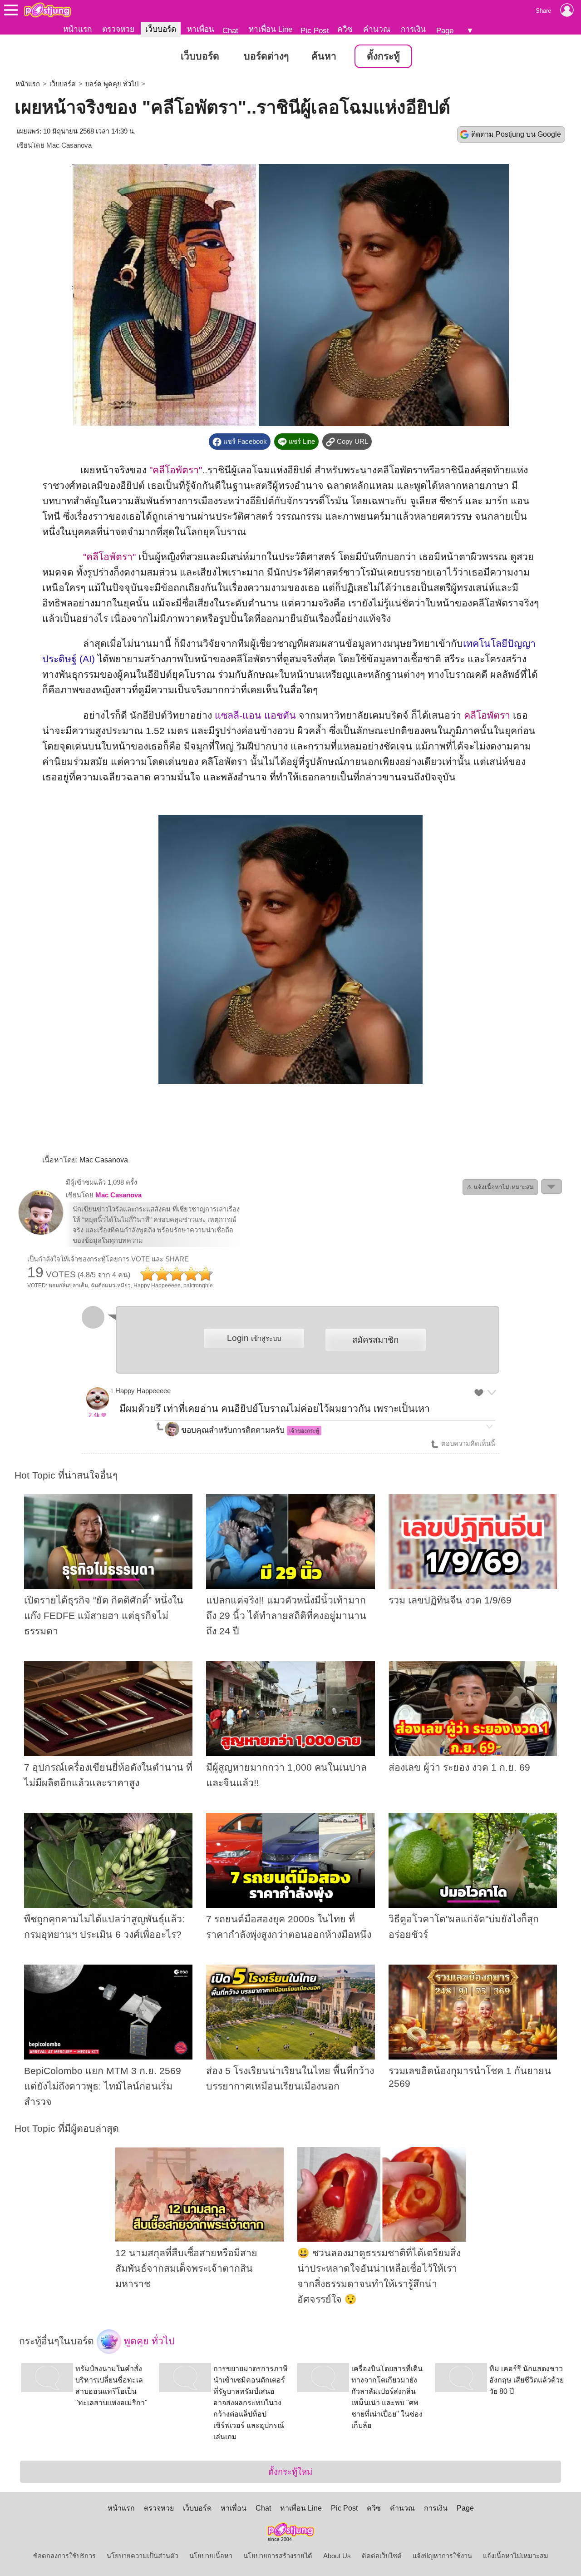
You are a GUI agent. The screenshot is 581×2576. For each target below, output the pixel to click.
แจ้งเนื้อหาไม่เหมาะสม (516, 2556)
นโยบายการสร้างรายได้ (278, 2556)
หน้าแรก (77, 29)
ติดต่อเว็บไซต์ (382, 2556)
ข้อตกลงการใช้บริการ (64, 2556)
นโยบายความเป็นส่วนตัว (143, 2556)
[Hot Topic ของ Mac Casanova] (41, 1233)
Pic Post (315, 30)
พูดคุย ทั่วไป (148, 2341)
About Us (337, 2556)
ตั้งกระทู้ (383, 56)
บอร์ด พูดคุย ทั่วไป (112, 84)
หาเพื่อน (201, 29)
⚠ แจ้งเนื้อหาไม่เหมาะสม (500, 1187)
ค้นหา (324, 56)
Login (254, 1338)
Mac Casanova (69, 145)
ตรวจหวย (118, 29)
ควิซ (345, 29)
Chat (230, 30)
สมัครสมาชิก (375, 1340)
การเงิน (413, 29)
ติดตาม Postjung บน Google (516, 134)
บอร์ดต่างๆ (266, 56)
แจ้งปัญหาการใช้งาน (442, 2556)
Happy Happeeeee (143, 1391)
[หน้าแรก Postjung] (47, 10)
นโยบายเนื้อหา (211, 2556)
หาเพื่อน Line (271, 29)
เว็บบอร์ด (161, 29)
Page (445, 30)
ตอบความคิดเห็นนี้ (467, 1444)
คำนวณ (377, 29)
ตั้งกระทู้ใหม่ (290, 2472)
